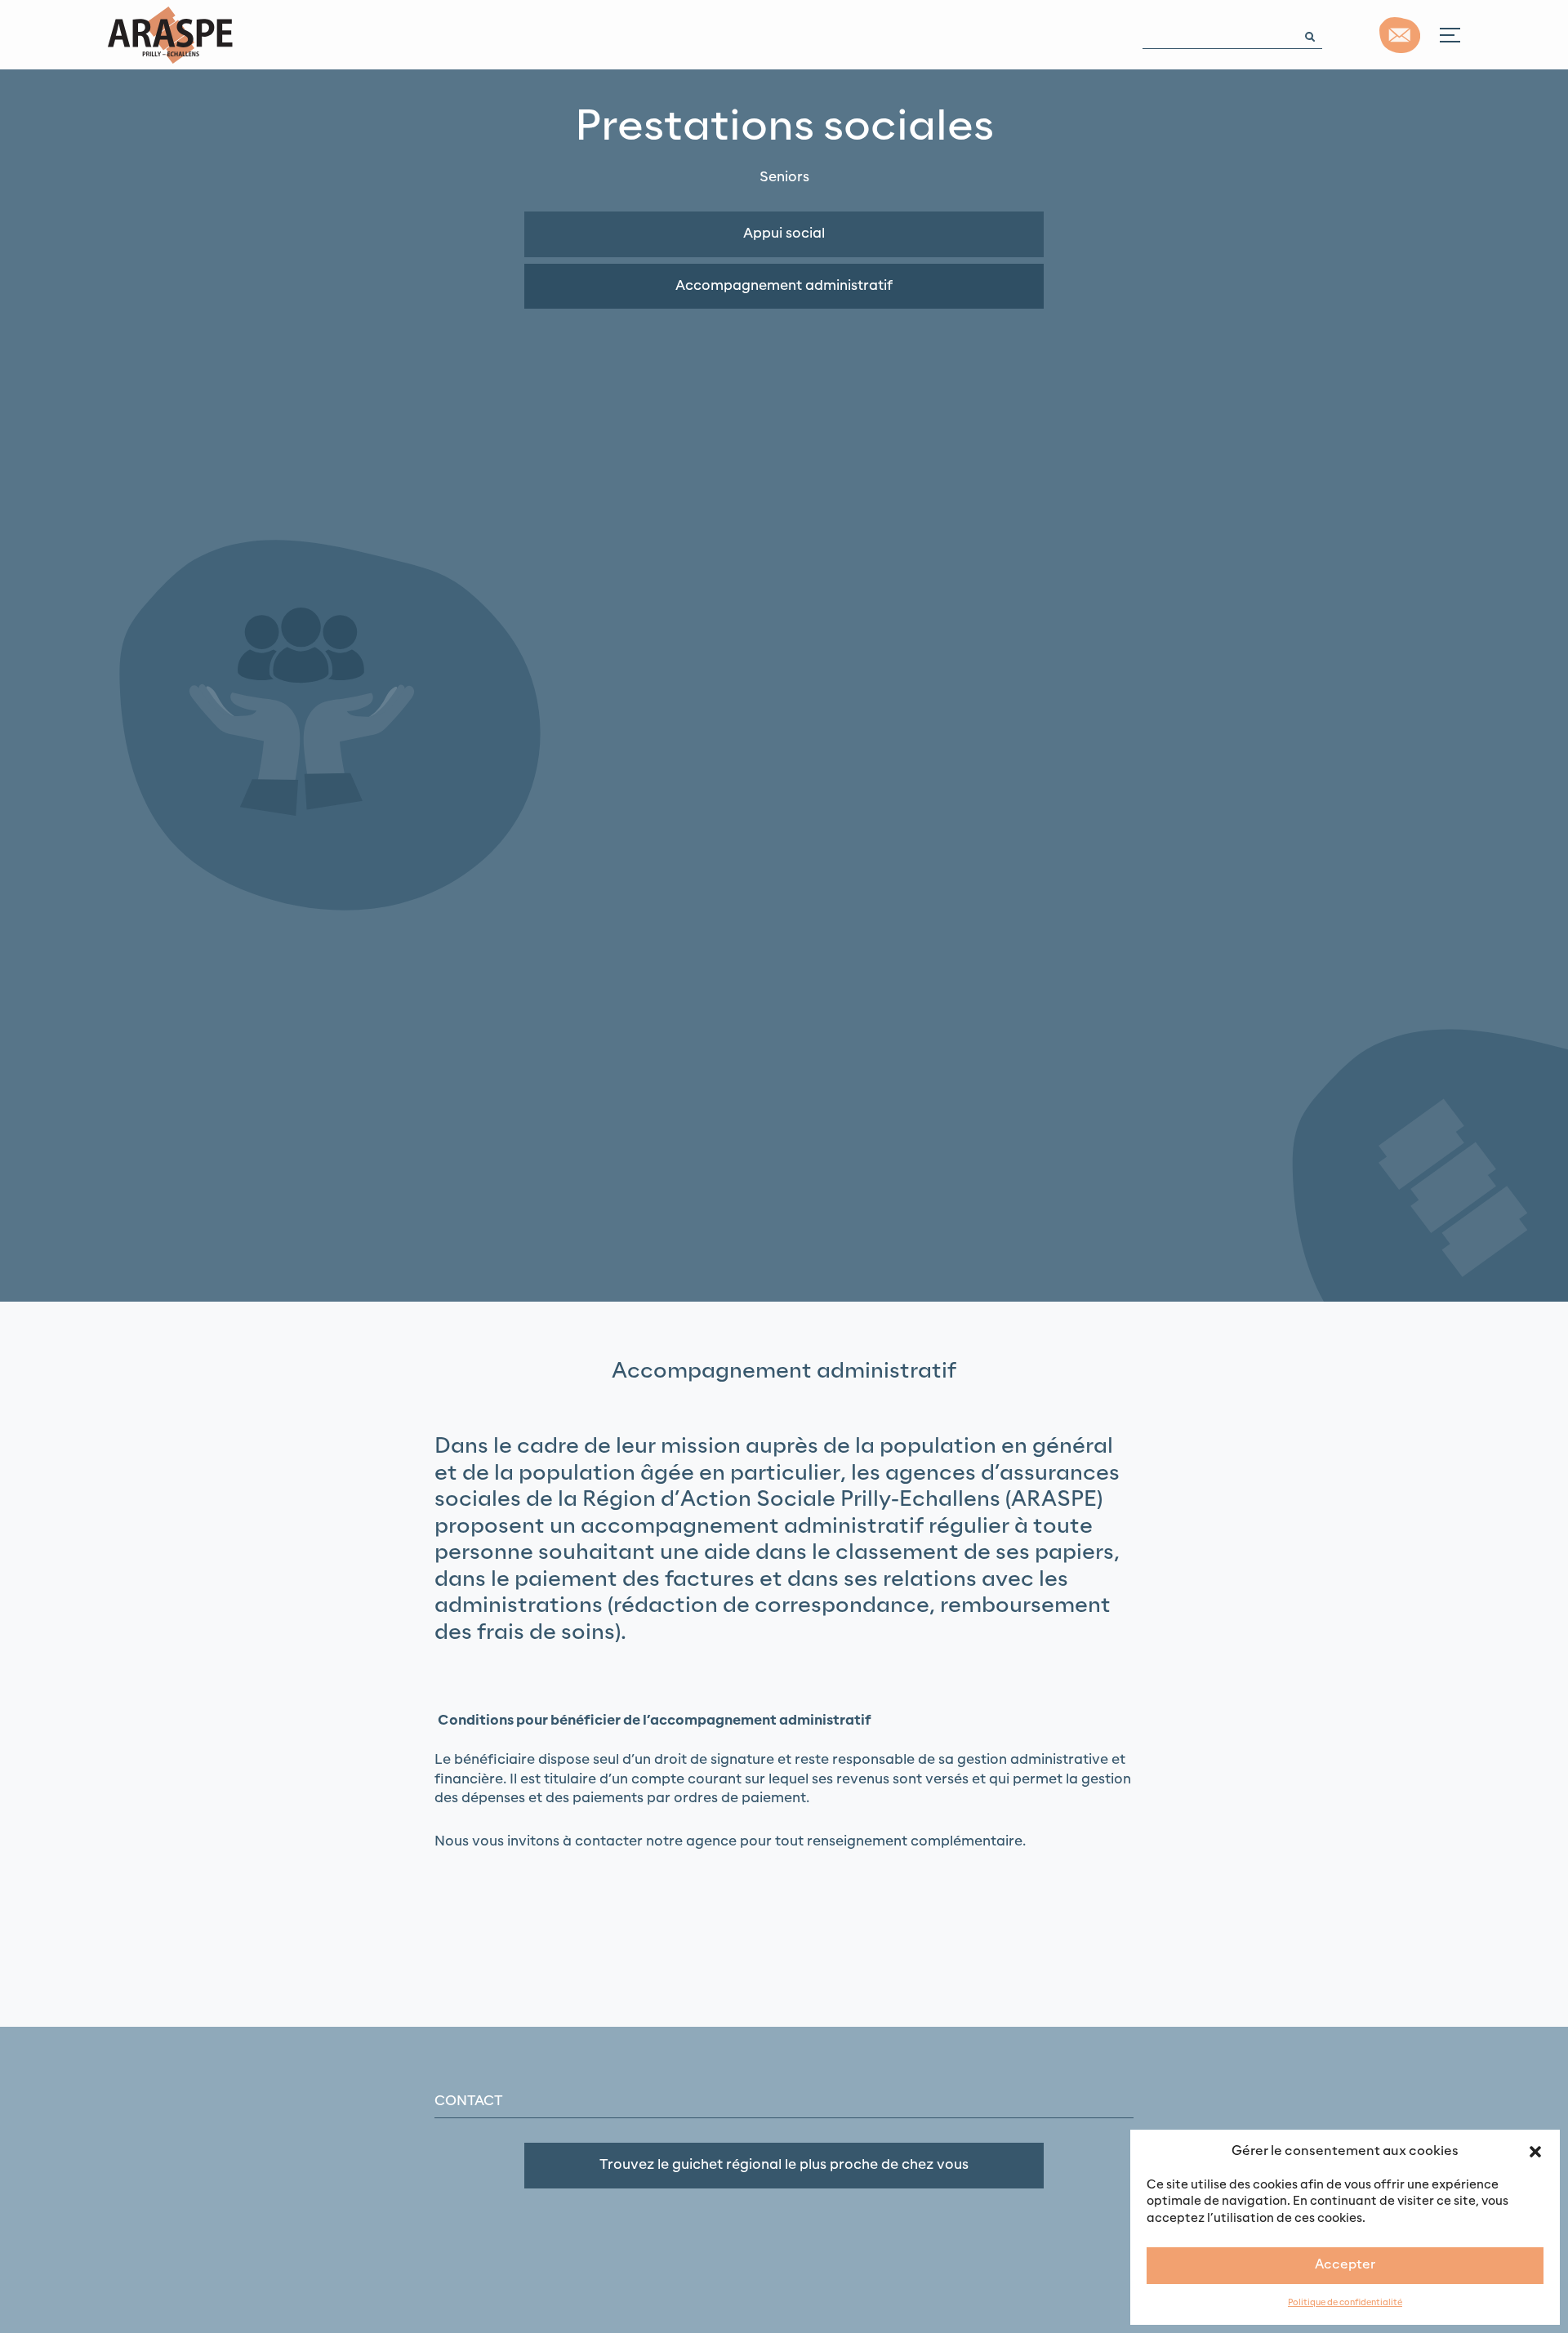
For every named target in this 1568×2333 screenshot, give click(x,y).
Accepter (1345, 2265)
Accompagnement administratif (784, 286)
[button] (1535, 2151)
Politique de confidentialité (1345, 2303)
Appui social (784, 234)
